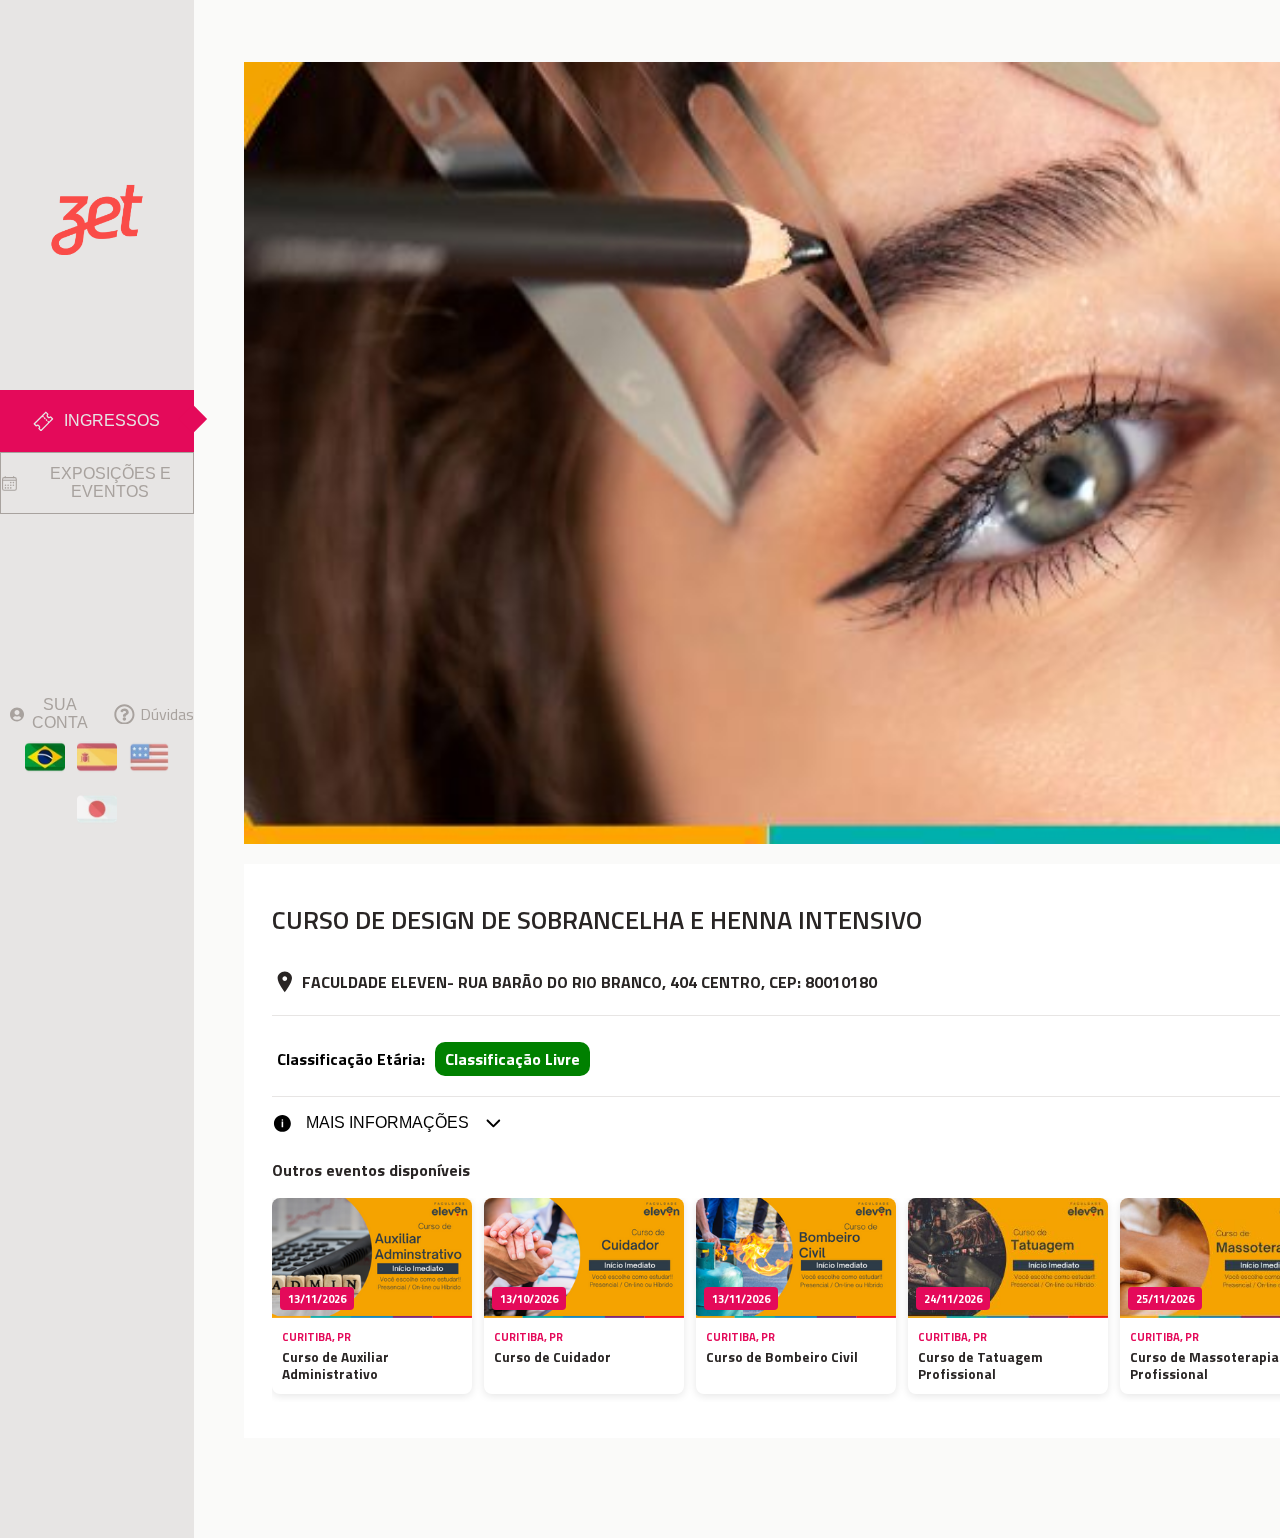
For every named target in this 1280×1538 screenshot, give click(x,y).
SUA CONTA (60, 713)
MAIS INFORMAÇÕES (387, 1122)
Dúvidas (167, 714)
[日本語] (96, 808)
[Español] (96, 756)
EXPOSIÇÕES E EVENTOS (110, 482)
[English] (148, 756)
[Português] (44, 756)
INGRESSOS (112, 420)
